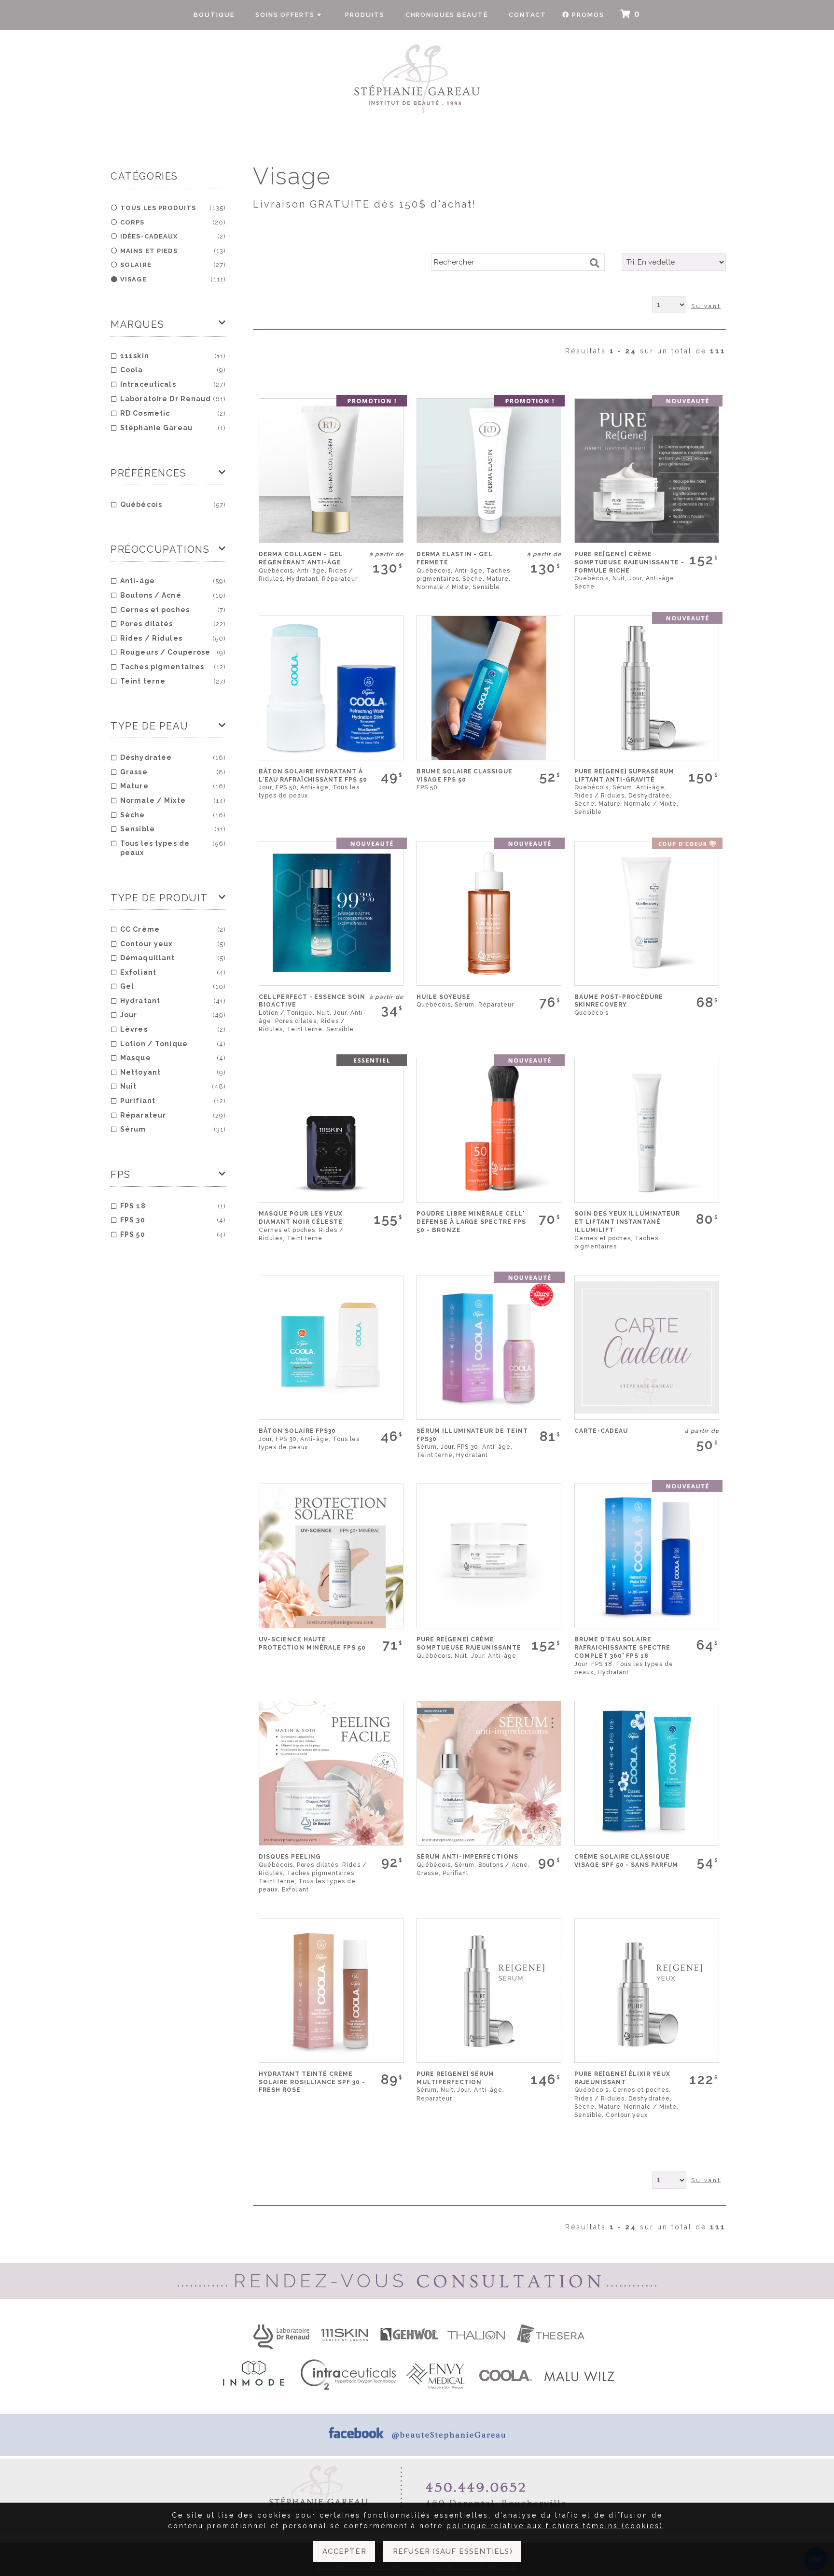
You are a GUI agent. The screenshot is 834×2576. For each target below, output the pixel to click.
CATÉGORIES (144, 176)
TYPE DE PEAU (149, 726)
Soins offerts (286, 15)
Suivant (706, 306)
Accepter (344, 2551)
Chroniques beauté (447, 15)
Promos (588, 15)
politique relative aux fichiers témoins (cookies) (555, 2526)
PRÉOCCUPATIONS (160, 549)
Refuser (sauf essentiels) (453, 2551)
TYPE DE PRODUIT (159, 898)
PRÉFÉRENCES (149, 473)
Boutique (214, 15)
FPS (121, 1175)
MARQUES (137, 324)
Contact (528, 15)
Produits (365, 15)
